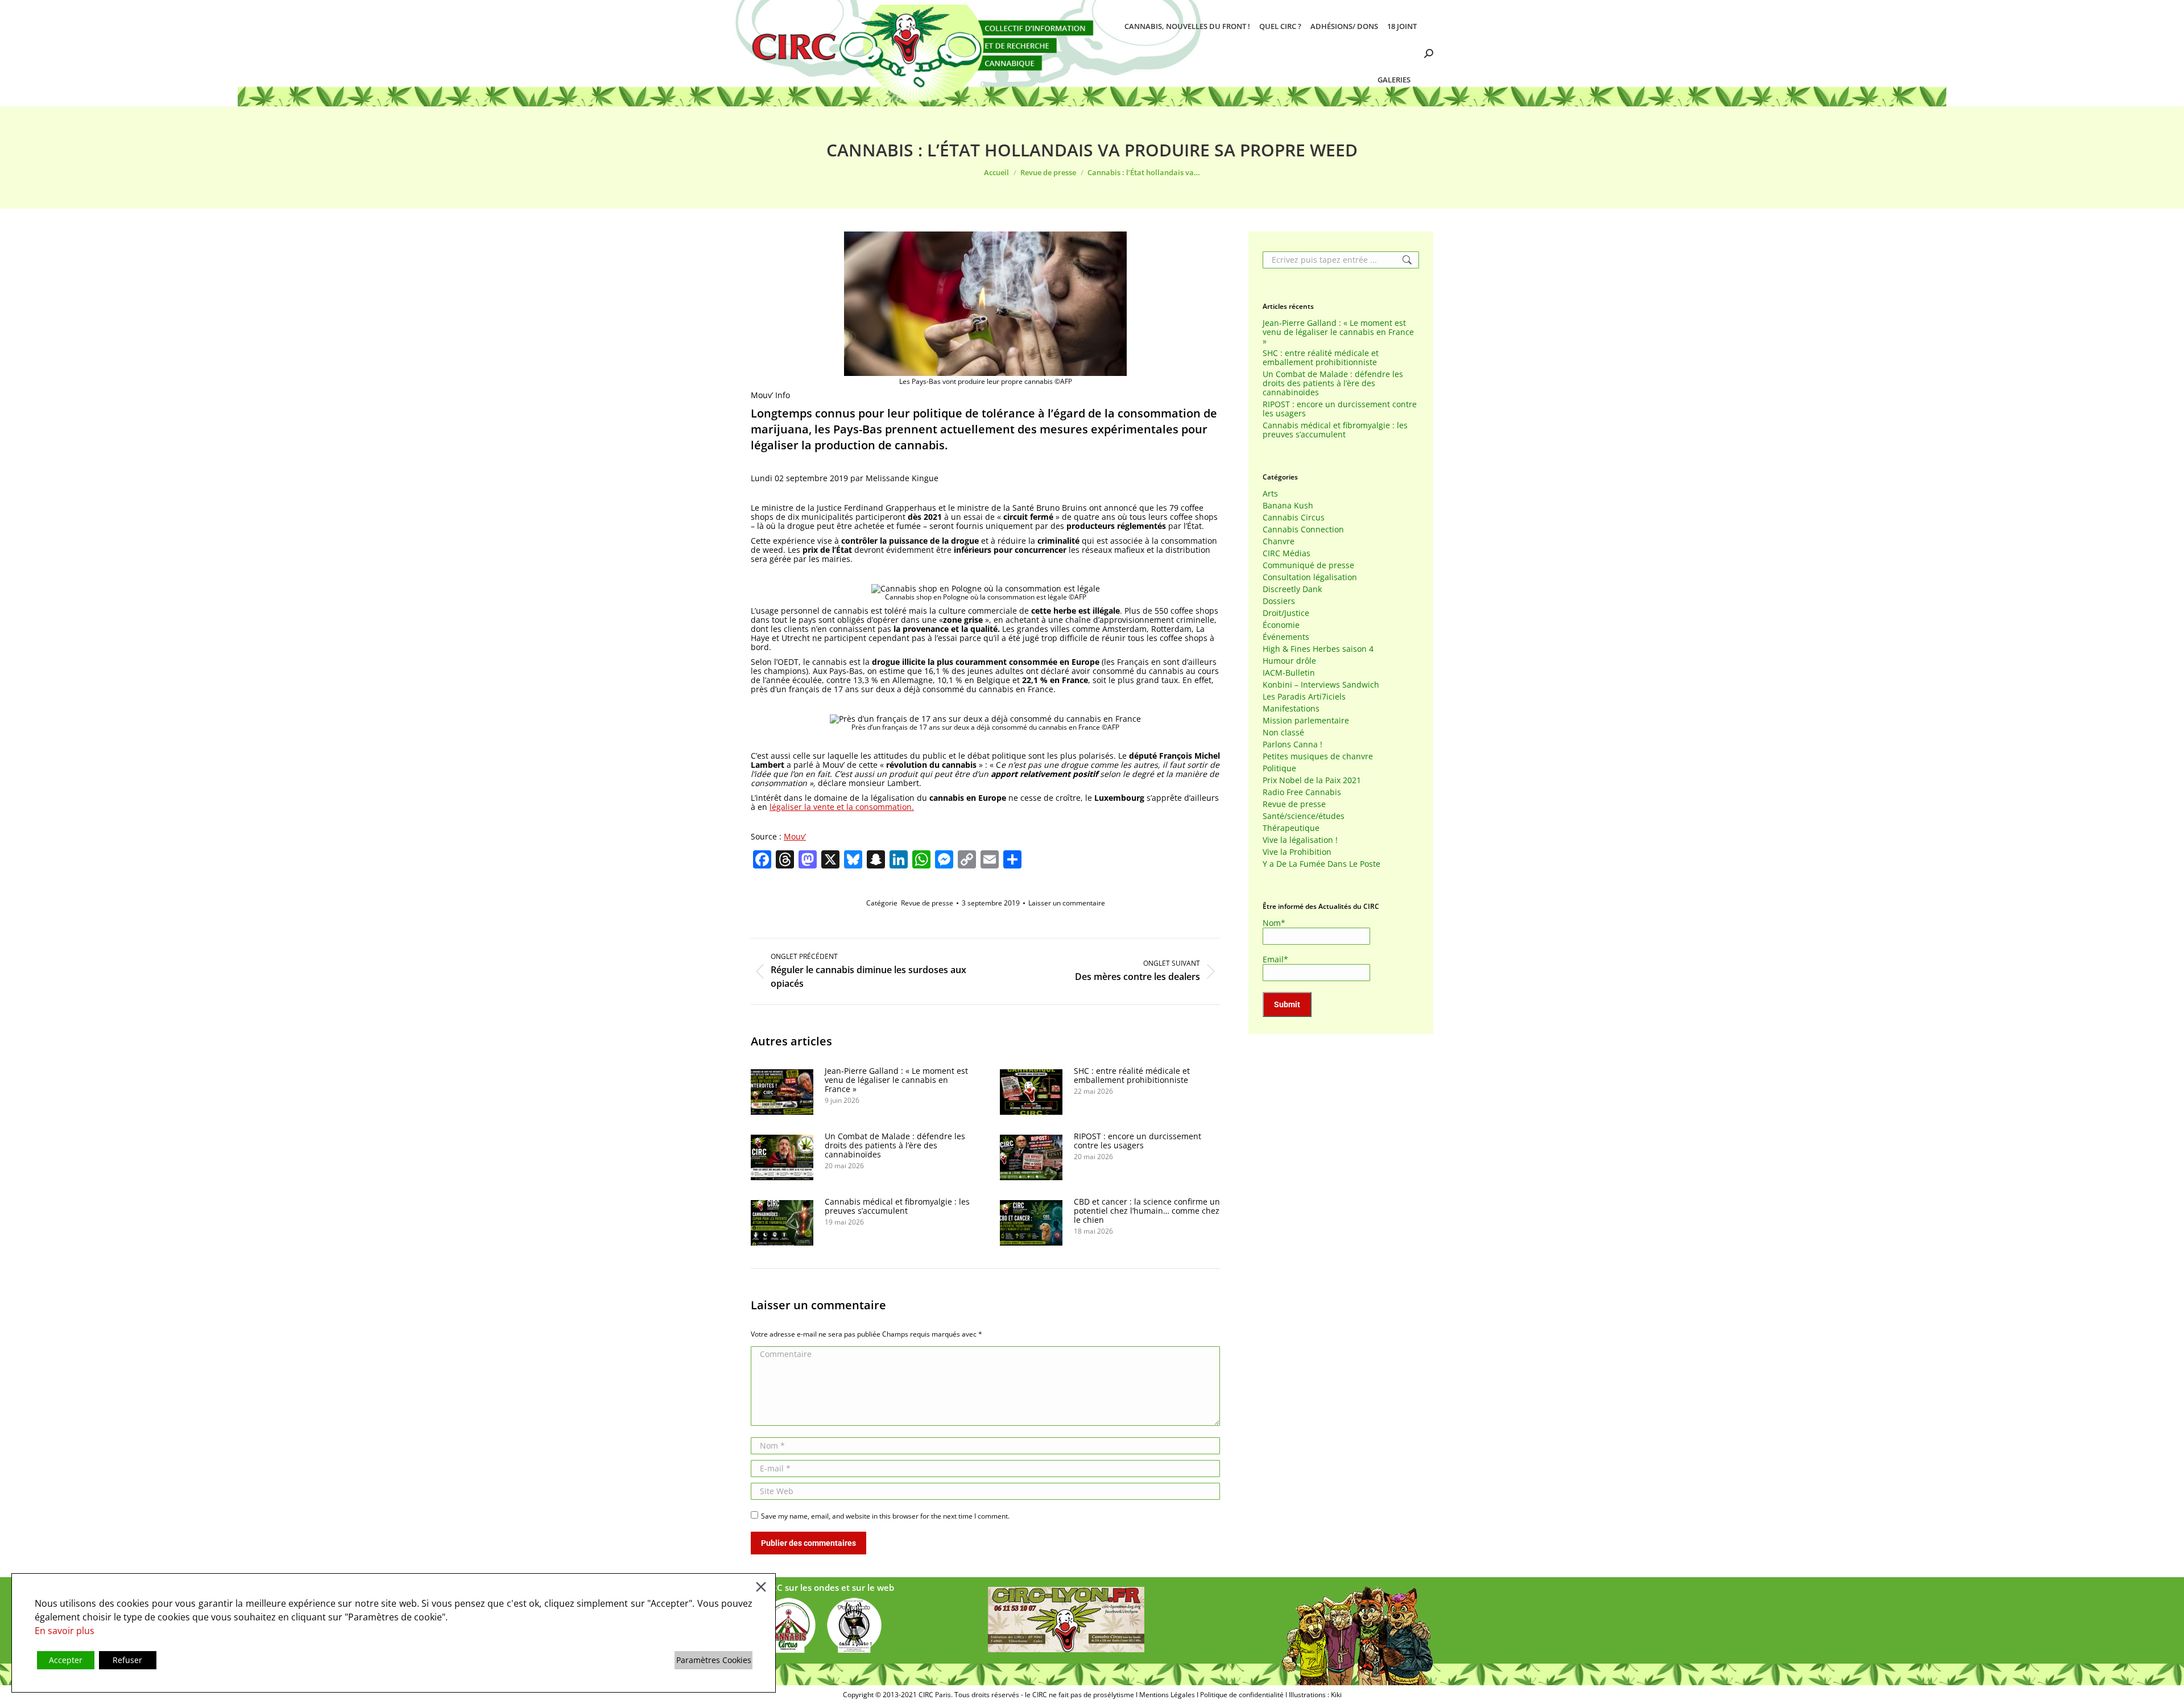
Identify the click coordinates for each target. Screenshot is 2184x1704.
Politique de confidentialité (1242, 1695)
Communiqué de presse (1308, 565)
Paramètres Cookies (714, 1660)
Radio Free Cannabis (1302, 792)
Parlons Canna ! (1292, 745)
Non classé (1283, 733)
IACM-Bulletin (1289, 673)
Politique (1279, 768)
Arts (1270, 494)
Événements (1286, 637)
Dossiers (1279, 601)
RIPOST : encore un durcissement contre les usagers (1137, 1141)
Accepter (66, 1660)
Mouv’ (795, 836)
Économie (1281, 625)
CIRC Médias (1287, 553)
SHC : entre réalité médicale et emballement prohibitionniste (1132, 1076)
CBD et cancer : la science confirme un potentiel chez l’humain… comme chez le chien (1147, 1211)
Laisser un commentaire (1067, 903)
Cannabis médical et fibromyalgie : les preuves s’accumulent (897, 1206)
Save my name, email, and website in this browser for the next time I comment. (885, 1516)
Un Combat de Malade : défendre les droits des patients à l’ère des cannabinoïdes (895, 1145)
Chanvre (1279, 541)
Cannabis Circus (1294, 518)
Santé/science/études (1304, 816)
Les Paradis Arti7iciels (1304, 697)
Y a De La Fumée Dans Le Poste (1321, 864)
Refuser (127, 1660)
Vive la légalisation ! (1300, 840)
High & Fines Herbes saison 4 (1318, 649)
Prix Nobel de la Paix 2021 (1312, 780)
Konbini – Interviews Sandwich (1321, 685)
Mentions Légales (1167, 1695)
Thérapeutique (1291, 828)
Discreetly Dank (1292, 589)
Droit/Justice (1286, 613)
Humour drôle (1289, 661)
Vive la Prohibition (1297, 852)
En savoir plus (65, 1631)
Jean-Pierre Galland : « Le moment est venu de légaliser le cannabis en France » (896, 1080)
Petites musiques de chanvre (1318, 756)
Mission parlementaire (1306, 721)
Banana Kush (1288, 506)
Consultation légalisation (1310, 577)
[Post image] (782, 1092)
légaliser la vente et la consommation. (842, 807)
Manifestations (1291, 709)
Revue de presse (927, 903)
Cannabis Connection (1303, 530)
